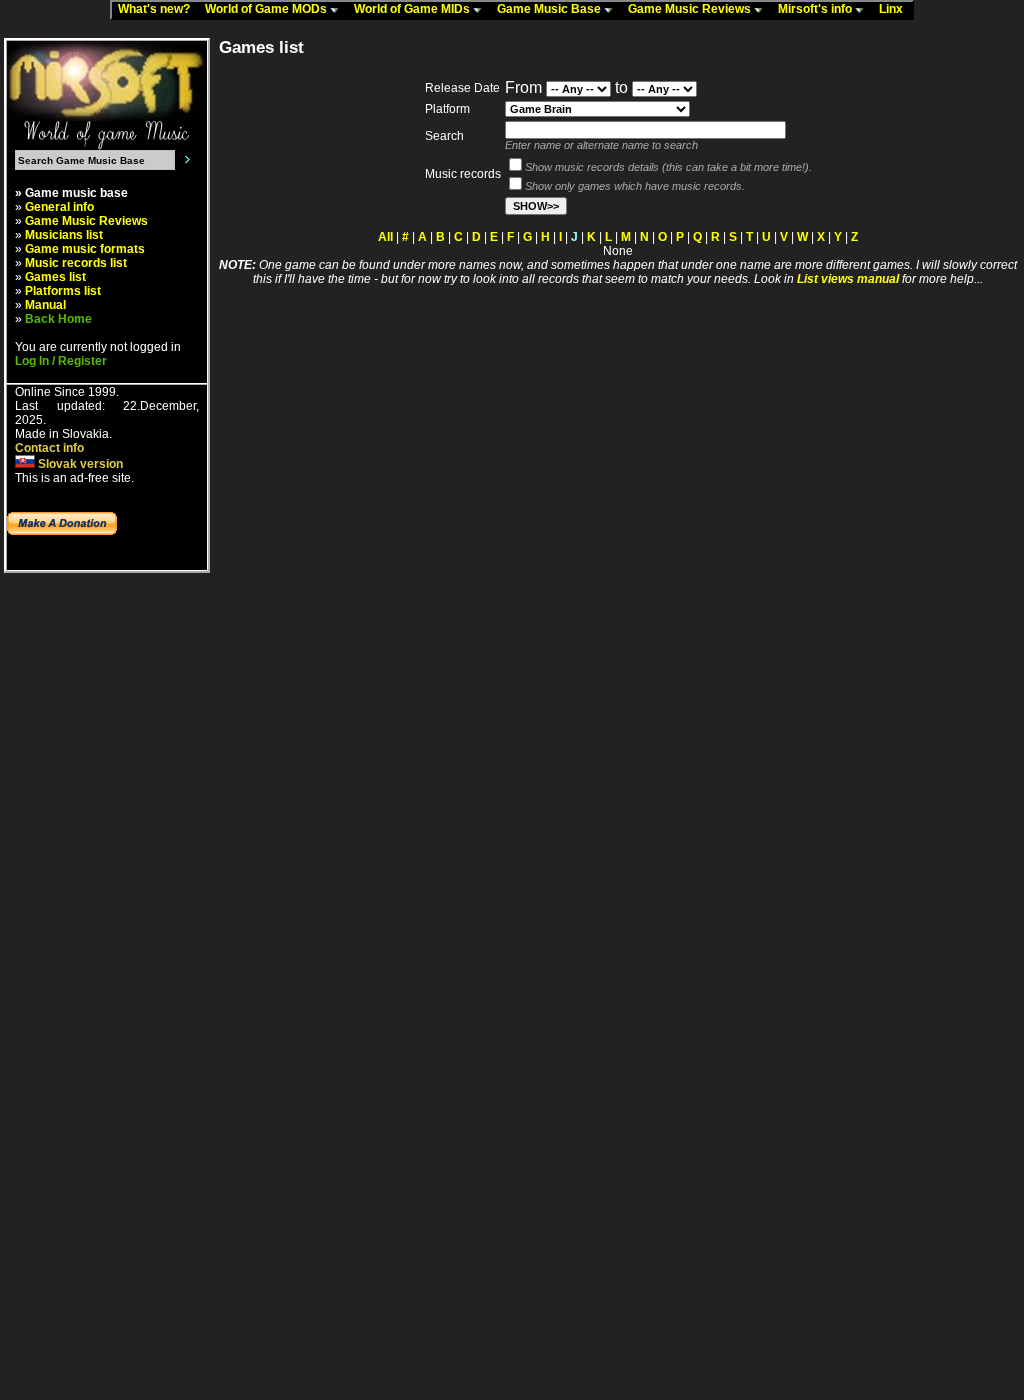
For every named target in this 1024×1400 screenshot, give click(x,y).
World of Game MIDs (413, 9)
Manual (45, 305)
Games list (55, 277)
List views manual (848, 279)
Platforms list (63, 291)
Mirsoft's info (816, 9)
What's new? (158, 9)
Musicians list (64, 235)
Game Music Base (550, 9)
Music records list (76, 263)
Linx (895, 9)
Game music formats (85, 249)
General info (59, 207)
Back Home (58, 319)
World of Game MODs (267, 9)
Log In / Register (61, 361)
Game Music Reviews (691, 9)
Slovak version (79, 464)
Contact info (49, 448)
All (385, 237)
